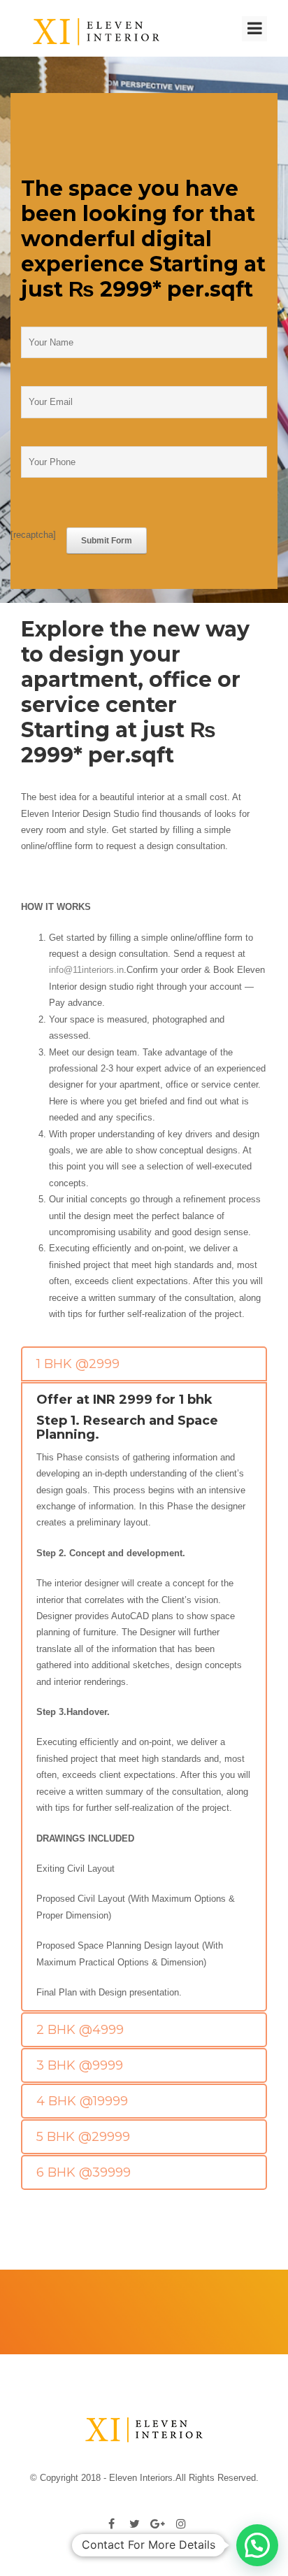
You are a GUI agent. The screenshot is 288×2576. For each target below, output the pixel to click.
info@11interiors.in (86, 970)
